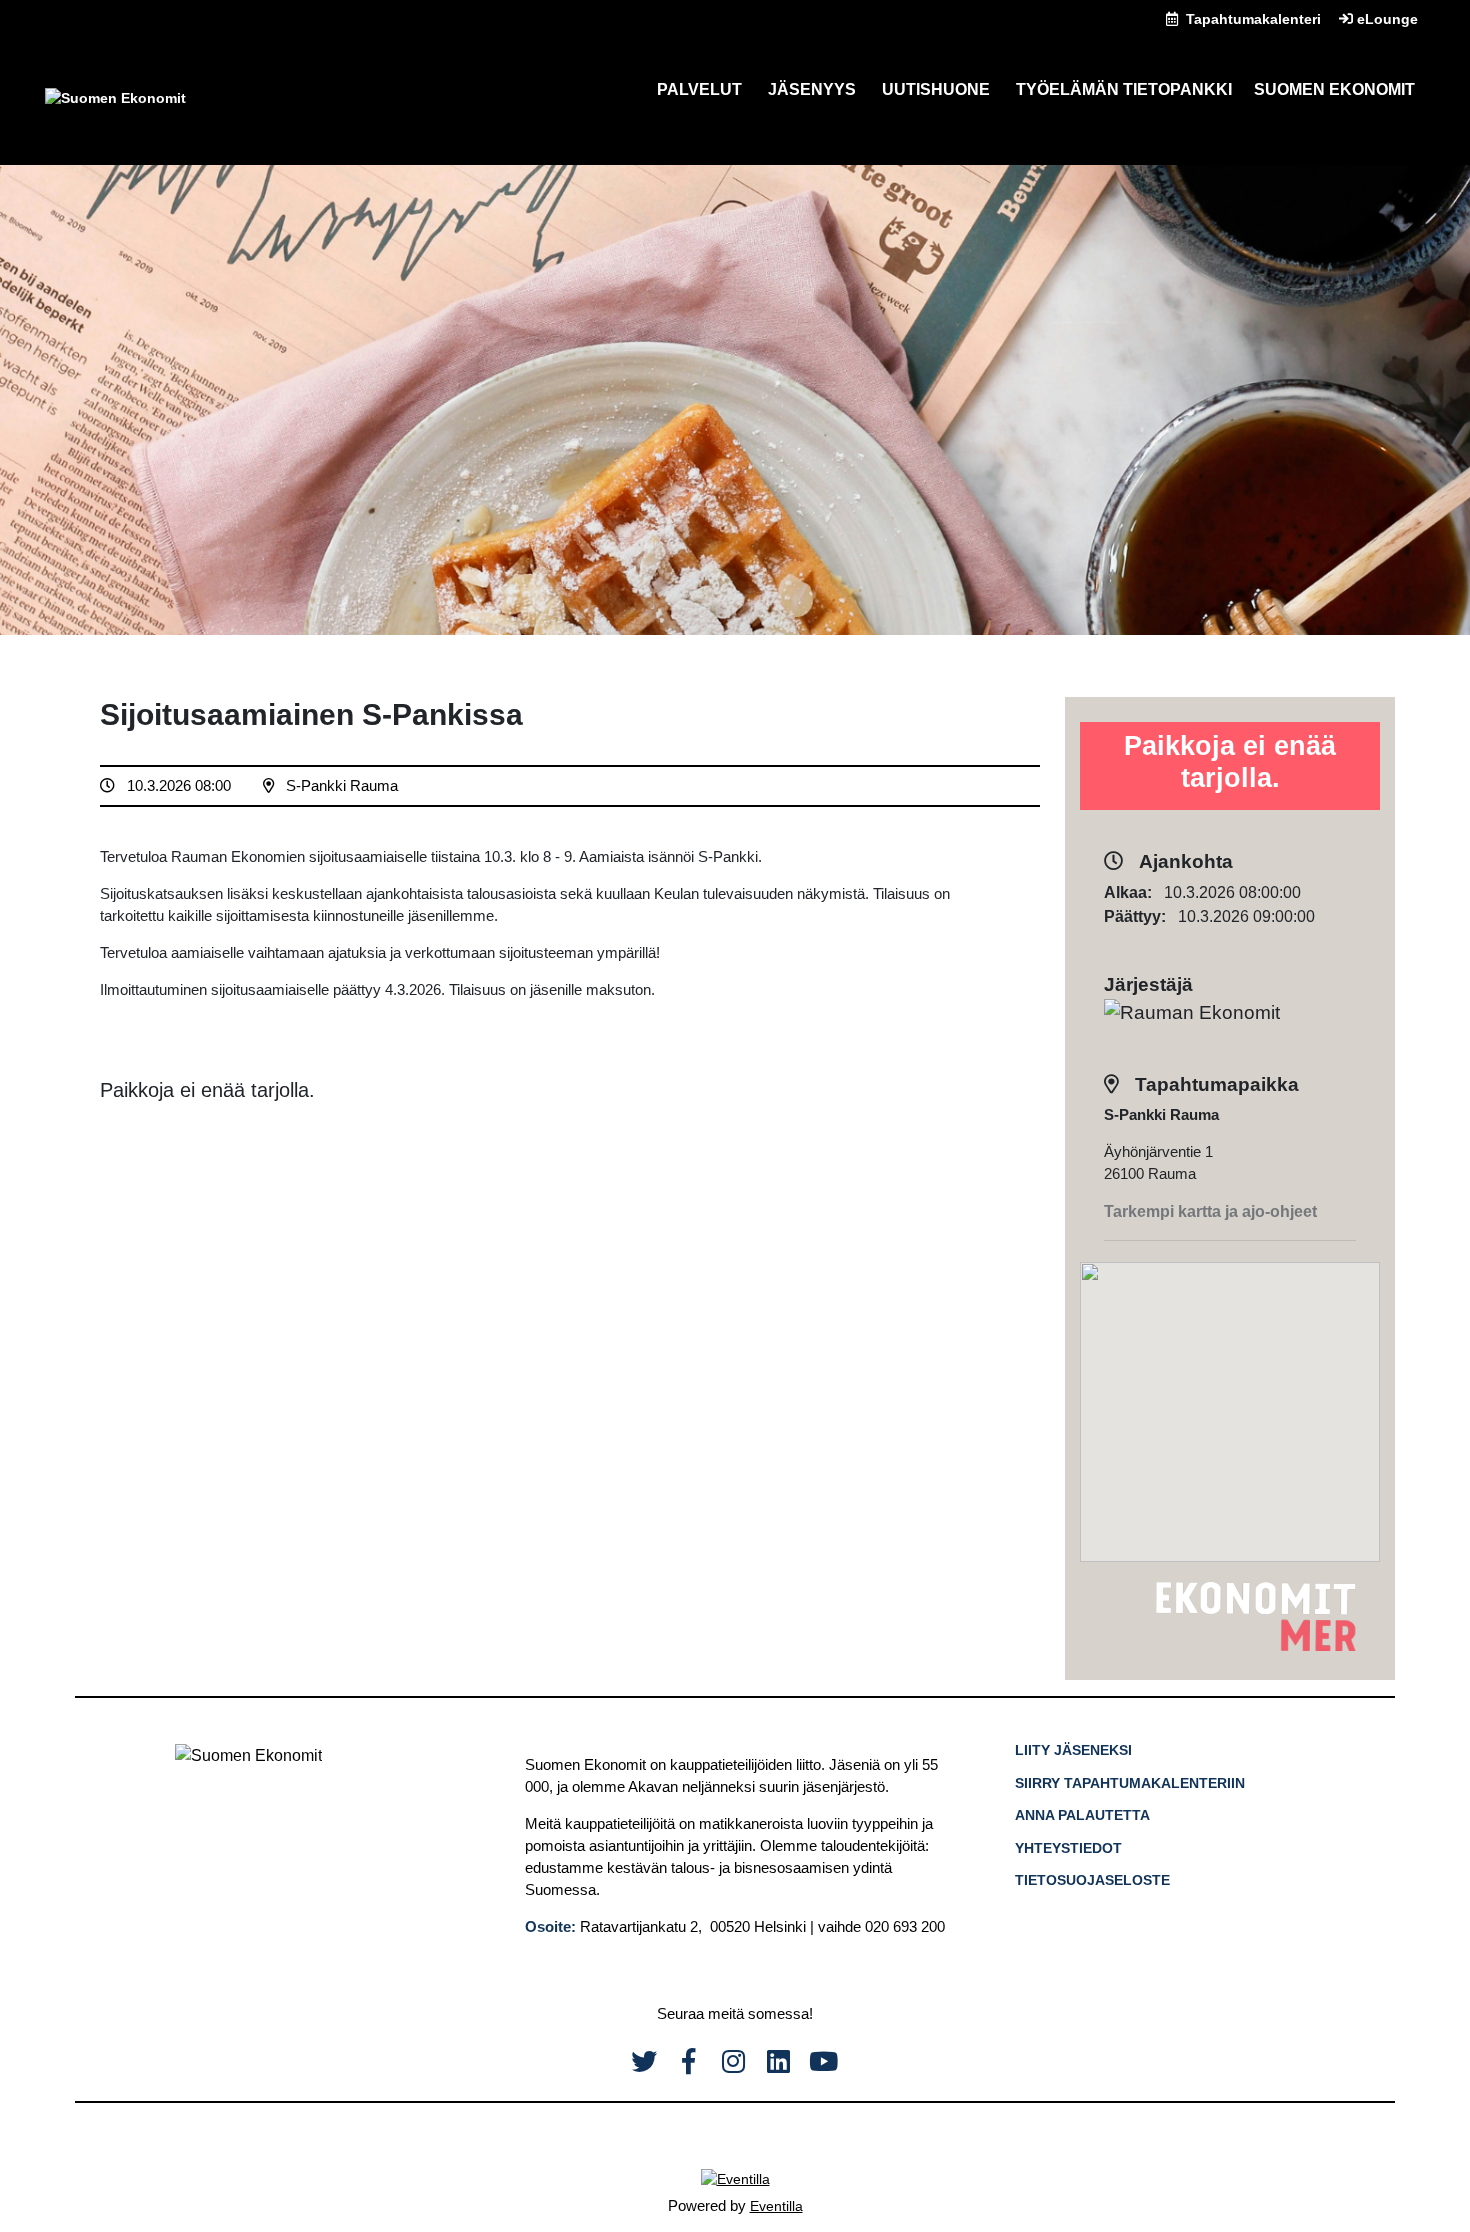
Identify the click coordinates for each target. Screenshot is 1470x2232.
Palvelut (699, 89)
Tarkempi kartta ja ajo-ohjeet (1210, 1211)
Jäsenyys (812, 89)
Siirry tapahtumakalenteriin (1130, 1783)
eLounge (1385, 19)
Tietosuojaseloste (1092, 1880)
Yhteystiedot (1068, 1848)
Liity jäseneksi (1073, 1750)
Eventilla (776, 2206)
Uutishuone (936, 89)
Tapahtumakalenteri (1251, 19)
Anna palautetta (1082, 1815)
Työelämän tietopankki (1124, 89)
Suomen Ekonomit (1334, 89)
